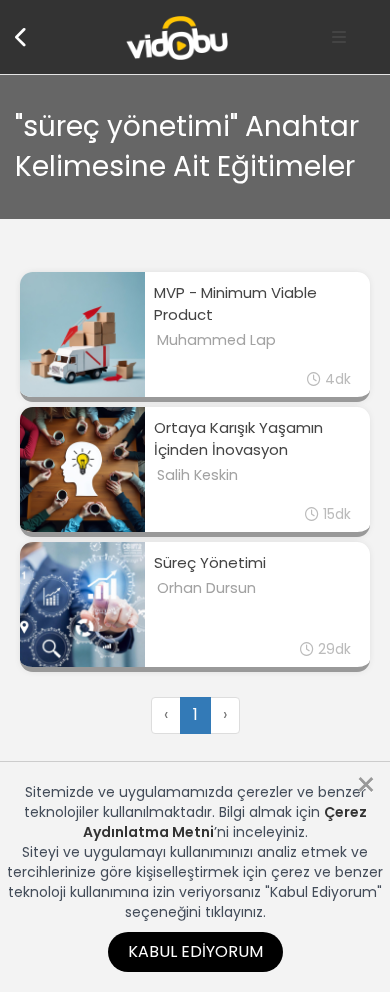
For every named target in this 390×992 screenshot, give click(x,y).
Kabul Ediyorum (195, 951)
